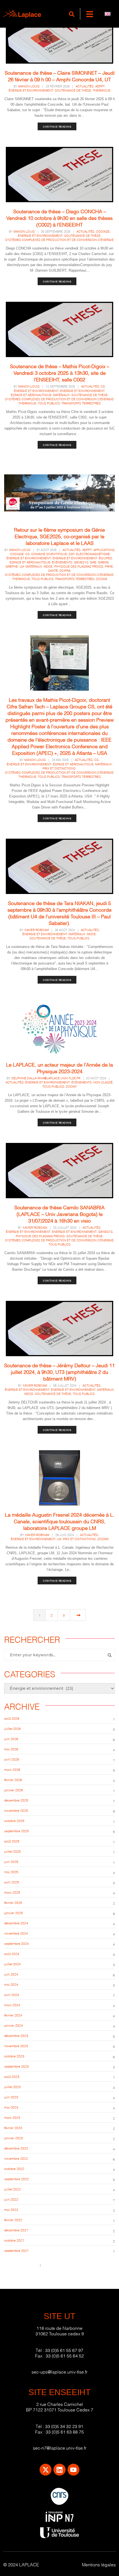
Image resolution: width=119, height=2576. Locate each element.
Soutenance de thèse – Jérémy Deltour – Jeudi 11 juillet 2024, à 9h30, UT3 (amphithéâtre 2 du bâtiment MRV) (59, 1372)
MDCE (48, 566)
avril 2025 (12, 1882)
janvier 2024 (14, 2025)
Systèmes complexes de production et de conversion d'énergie (59, 240)
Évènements (62, 562)
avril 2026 (12, 1759)
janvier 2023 (14, 2138)
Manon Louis (29, 86)
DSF (72, 554)
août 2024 (12, 1954)
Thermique (102, 90)
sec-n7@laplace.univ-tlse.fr (60, 2448)
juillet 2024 (12, 1964)
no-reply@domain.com (60, 2265)
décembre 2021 (16, 2230)
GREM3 (103, 562)
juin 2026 (11, 1739)
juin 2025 (11, 1861)
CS (103, 386)
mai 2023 (11, 2107)
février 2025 (13, 1902)
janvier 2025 (14, 1913)
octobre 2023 (14, 2056)
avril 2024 (12, 1994)
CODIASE (103, 231)
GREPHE (12, 566)
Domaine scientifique (49, 554)
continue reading (57, 126)
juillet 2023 (12, 2087)
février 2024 (13, 2015)
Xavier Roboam (37, 930)
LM (22, 566)
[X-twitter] (46, 2470)
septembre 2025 (16, 1831)
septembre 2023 (16, 2066)
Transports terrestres (81, 403)
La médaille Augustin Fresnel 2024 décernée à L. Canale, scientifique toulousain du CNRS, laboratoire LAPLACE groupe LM (60, 1521)
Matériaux (61, 395)
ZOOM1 (71, 1086)
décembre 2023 (16, 2035)
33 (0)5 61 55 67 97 (64, 2350)
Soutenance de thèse (73, 90)
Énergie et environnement (31, 90)
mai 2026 (11, 1749)
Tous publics (49, 403)
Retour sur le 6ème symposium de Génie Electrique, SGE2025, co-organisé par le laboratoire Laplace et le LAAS (59, 536)
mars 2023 (12, 2117)
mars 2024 (12, 2005)
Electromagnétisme (93, 554)
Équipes (105, 558)
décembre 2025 (16, 1800)
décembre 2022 (16, 2148)
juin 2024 (11, 1974)
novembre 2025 (16, 1810)
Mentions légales (99, 2564)
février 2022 (13, 2220)
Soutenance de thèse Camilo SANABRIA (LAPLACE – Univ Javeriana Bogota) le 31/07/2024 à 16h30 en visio (59, 1214)
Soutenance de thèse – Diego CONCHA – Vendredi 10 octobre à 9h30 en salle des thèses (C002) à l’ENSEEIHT (59, 218)
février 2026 (13, 1780)
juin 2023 (11, 2097)
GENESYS (81, 562)
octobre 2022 (14, 2168)
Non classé (103, 1082)
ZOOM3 (102, 579)
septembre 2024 (16, 1943)
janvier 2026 (14, 1790)
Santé (53, 570)
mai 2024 (11, 1984)
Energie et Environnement (82, 391)
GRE (93, 562)
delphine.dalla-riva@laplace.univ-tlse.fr (46, 1078)
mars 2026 (12, 1769)
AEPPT (100, 86)
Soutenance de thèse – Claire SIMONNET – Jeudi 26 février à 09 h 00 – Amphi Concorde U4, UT (60, 76)
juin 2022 (11, 2199)
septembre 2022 (16, 2179)
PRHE (109, 566)
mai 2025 (11, 1872)
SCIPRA (65, 570)
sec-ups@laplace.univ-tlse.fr (59, 2371)
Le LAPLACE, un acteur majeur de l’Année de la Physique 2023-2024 (59, 1068)
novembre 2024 (16, 1933)
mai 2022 (11, 2209)
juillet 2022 (12, 2189)
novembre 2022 (16, 2158)
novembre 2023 (16, 2046)
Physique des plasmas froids (79, 566)
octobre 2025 (14, 1820)
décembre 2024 (16, 1923)
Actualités (85, 86)
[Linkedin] (59, 2470)
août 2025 (12, 1841)
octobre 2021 (14, 2240)
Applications (104, 550)
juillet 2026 (12, 1728)
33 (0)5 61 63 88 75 (65, 2431)
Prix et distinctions (59, 768)
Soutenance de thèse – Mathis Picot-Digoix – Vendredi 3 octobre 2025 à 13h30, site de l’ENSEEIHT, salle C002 (60, 372)
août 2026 (12, 1718)
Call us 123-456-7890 (21, 2265)
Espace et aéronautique (31, 395)
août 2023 (12, 2076)
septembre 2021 (16, 2250)
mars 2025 (12, 1892)
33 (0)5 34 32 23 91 (64, 2426)
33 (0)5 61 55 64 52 (65, 2355)
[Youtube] (73, 2470)
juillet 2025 (12, 1851)
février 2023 (13, 2127)
